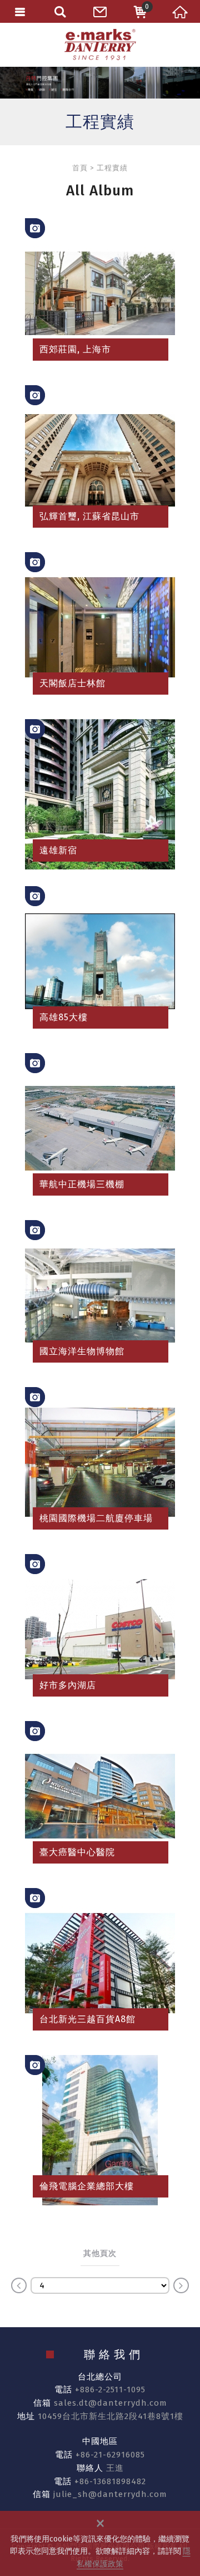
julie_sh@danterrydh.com (110, 2494)
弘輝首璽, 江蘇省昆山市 (100, 460)
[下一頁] (181, 2285)
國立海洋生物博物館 (100, 1295)
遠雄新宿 (100, 794)
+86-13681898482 (110, 2481)
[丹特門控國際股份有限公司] (100, 45)
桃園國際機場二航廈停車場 (100, 1462)
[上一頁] (19, 2285)
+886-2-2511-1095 (110, 2390)
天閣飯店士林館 (100, 627)
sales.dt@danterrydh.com (111, 2403)
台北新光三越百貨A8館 (100, 1963)
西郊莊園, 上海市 (100, 293)
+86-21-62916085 (110, 2455)
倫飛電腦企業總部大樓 (100, 2130)
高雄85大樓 (100, 961)
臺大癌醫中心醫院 (100, 1796)
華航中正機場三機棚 (100, 1128)
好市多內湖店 (100, 1629)
